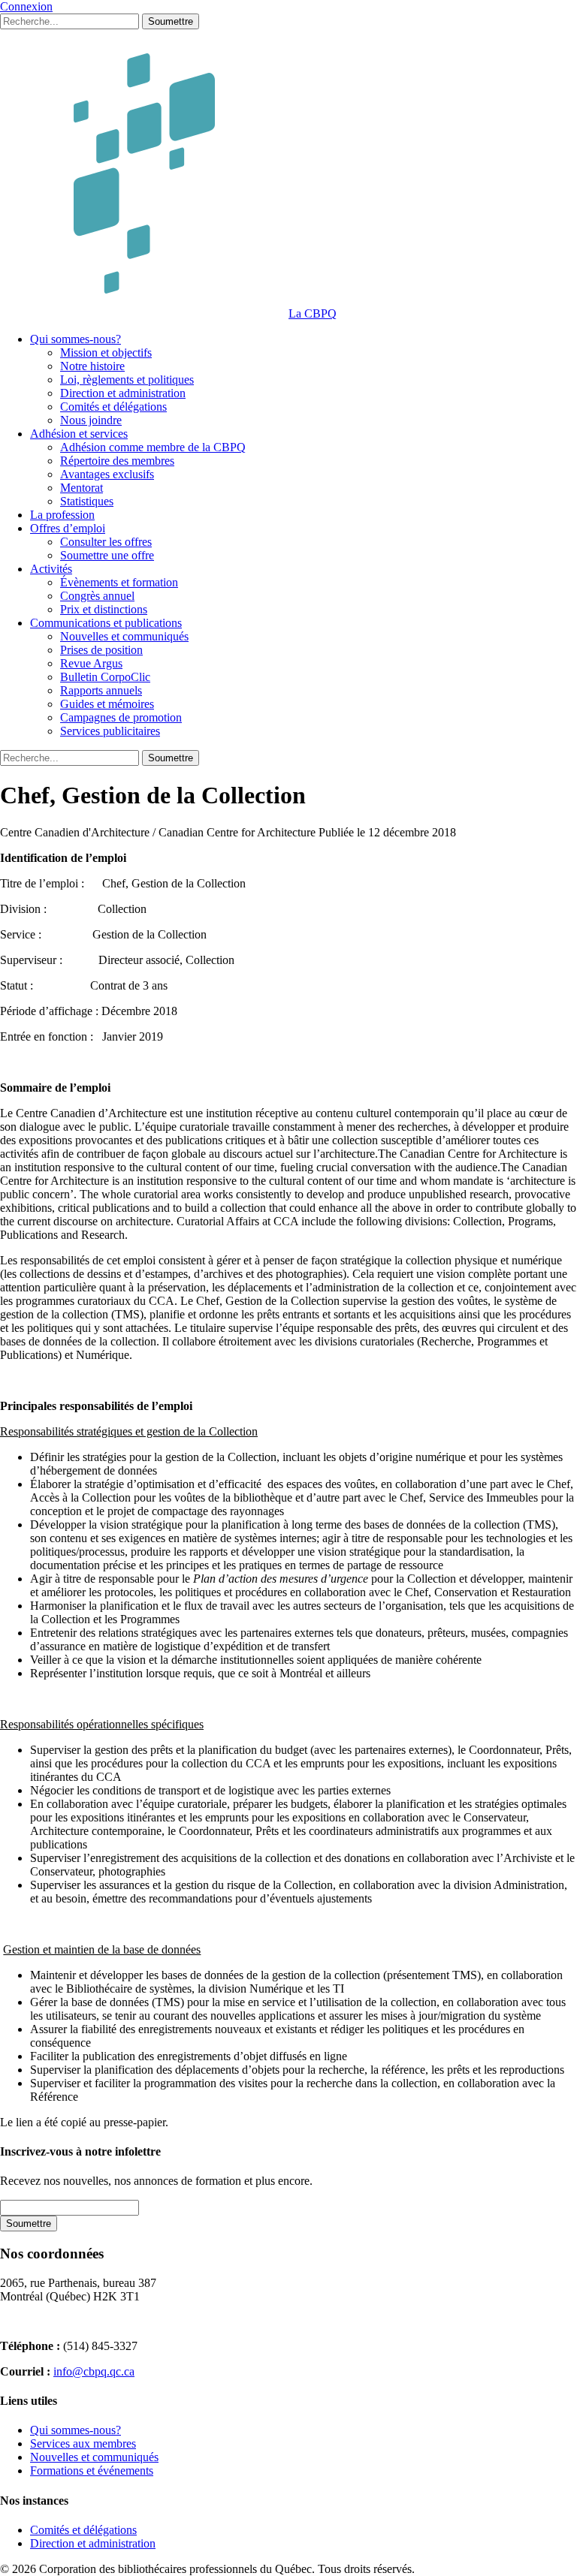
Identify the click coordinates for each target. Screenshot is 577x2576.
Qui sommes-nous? (76, 339)
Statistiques (87, 501)
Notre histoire (92, 366)
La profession (62, 515)
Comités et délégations (113, 407)
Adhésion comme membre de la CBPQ (153, 447)
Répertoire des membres (117, 461)
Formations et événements (92, 2471)
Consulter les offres (106, 542)
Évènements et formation (119, 582)
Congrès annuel (97, 596)
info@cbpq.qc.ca (94, 2371)
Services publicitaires (110, 731)
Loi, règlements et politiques (127, 380)
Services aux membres (83, 2443)
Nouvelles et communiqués (124, 636)
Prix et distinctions (104, 609)
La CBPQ (313, 313)
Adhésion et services (79, 434)
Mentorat (82, 488)
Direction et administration (123, 393)
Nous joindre (91, 420)
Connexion (26, 6)
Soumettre (171, 21)
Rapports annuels (101, 690)
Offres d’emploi (68, 528)
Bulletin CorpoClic (105, 677)
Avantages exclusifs (107, 474)
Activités (51, 569)
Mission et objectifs (106, 353)
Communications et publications (106, 623)
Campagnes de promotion (121, 717)
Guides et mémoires (107, 704)
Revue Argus (91, 663)
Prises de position (101, 650)
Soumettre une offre (107, 555)
